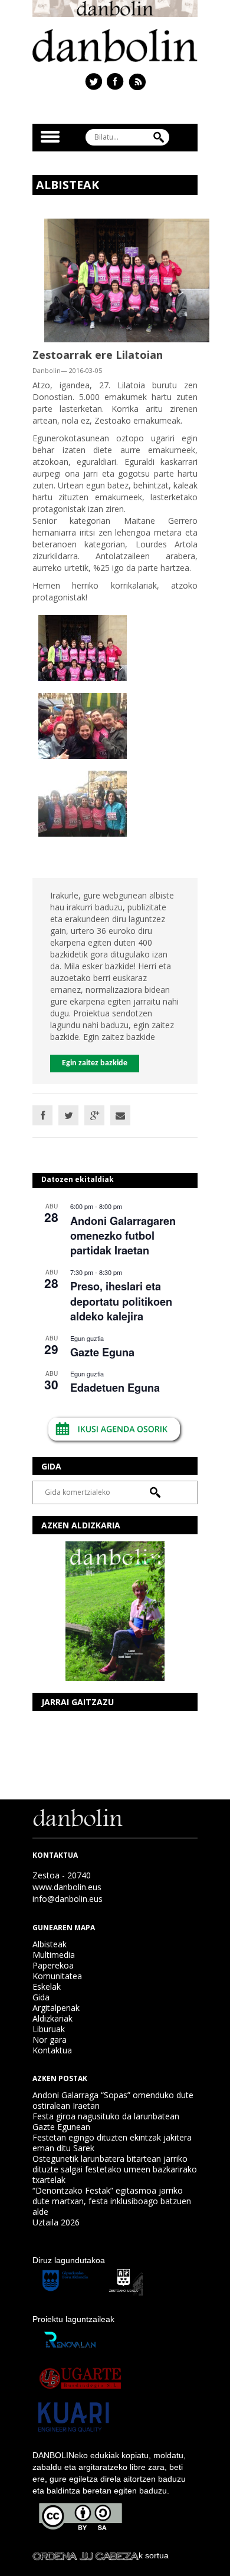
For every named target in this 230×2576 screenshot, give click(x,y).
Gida (41, 1997)
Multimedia (54, 1955)
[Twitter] (68, 1115)
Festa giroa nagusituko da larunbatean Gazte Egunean (106, 2121)
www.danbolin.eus (67, 1887)
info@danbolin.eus (68, 1899)
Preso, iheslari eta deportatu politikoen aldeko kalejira (121, 1301)
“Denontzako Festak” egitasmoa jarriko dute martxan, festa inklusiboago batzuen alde (112, 2201)
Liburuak (49, 2029)
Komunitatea (57, 1976)
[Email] (120, 1115)
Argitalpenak (56, 2008)
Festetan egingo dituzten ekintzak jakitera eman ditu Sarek (112, 2143)
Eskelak (47, 1987)
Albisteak (50, 1944)
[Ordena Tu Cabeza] (86, 2555)
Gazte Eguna (102, 1352)
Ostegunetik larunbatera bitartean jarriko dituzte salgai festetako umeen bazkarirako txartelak (115, 2169)
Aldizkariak (52, 2018)
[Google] (94, 1115)
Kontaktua (52, 2050)
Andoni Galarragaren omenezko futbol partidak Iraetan (123, 1236)
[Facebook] (42, 1115)
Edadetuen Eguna (115, 1388)
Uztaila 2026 (56, 2222)
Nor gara (50, 2040)
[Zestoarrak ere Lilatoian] (127, 280)
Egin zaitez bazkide (95, 1063)
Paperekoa (53, 1965)
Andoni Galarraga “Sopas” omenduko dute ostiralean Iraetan (113, 2100)
